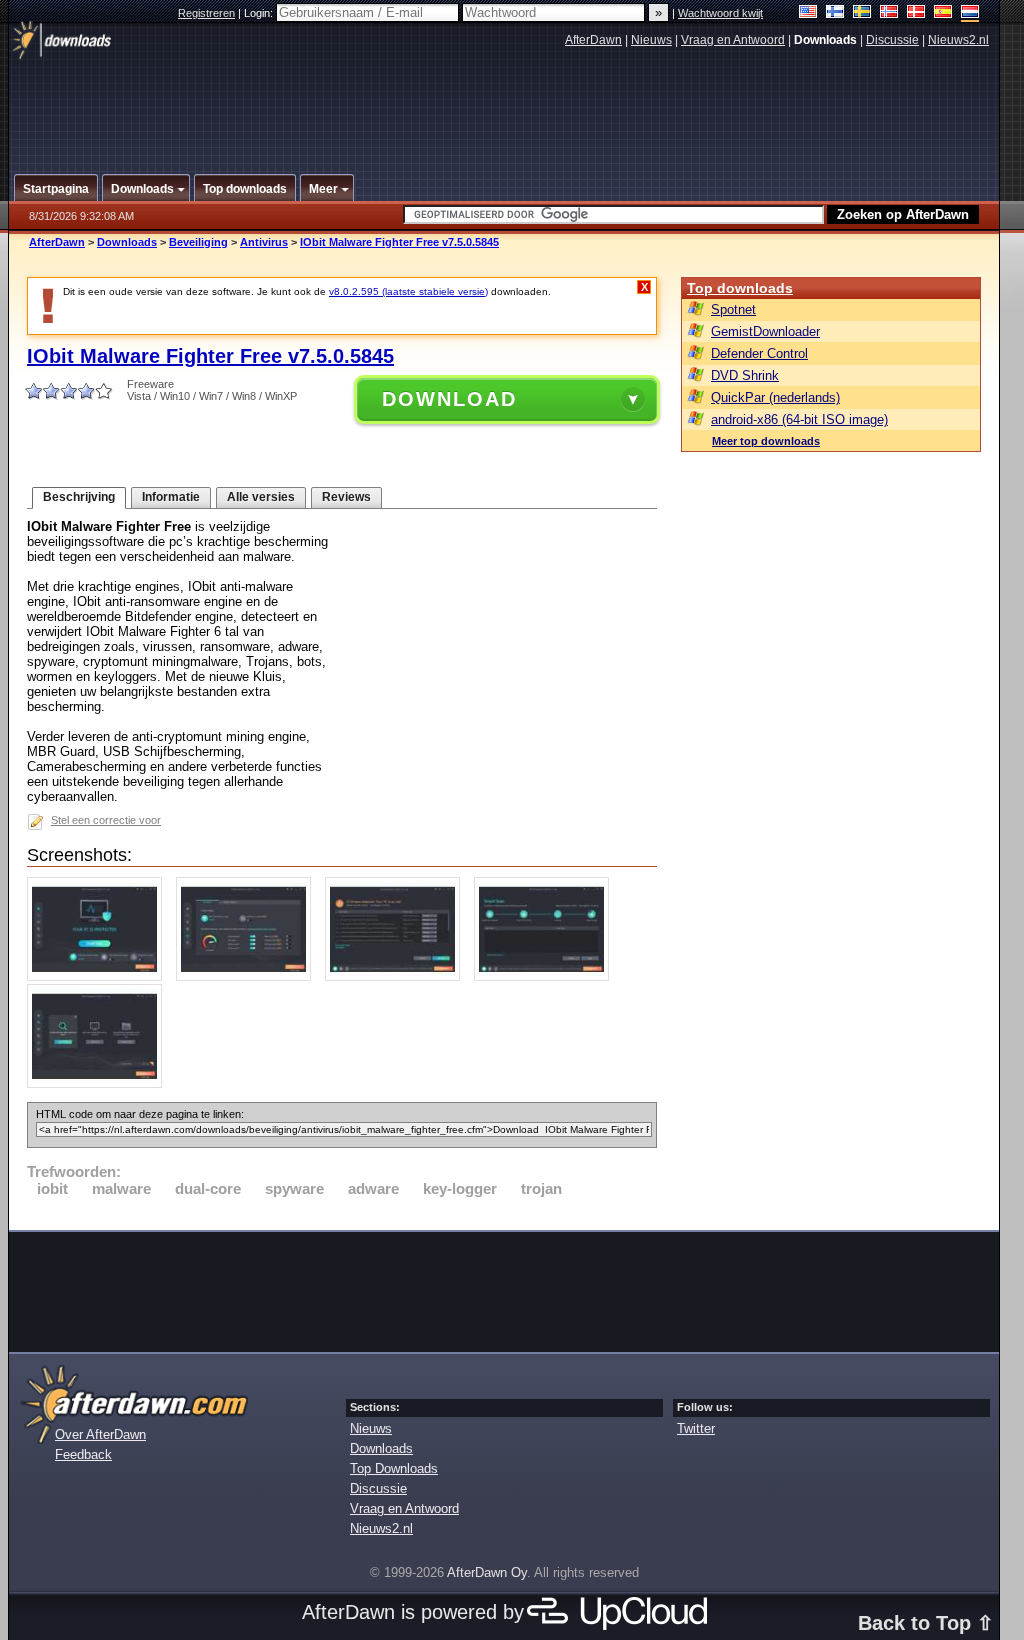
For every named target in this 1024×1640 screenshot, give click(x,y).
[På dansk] (916, 13)
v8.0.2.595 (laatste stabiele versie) (408, 291)
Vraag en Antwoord (733, 40)
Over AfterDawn (100, 1434)
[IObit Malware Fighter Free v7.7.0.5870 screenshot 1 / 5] (99, 976)
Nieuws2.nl (958, 40)
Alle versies (261, 497)
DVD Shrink (745, 375)
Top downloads (740, 288)
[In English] (808, 13)
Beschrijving (79, 497)
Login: (260, 13)
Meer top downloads (766, 441)
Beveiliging (198, 242)
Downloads (127, 242)
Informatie (171, 497)
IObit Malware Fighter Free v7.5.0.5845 (399, 242)
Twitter (696, 1428)
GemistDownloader (765, 331)
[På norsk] (889, 13)
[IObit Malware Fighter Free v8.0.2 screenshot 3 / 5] (397, 976)
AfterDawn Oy (487, 1572)
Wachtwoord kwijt (720, 13)
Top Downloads (394, 1468)
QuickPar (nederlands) (775, 397)
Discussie (892, 40)
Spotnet (733, 309)
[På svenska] (862, 13)
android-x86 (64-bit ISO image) (799, 419)
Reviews (346, 497)
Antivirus (264, 242)
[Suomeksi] (835, 13)
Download (449, 399)
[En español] (943, 13)
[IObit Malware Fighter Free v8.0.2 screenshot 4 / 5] (546, 976)
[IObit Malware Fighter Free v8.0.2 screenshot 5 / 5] (99, 1083)
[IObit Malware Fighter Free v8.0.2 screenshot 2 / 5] (248, 976)
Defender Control (759, 353)
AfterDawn (593, 40)
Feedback (83, 1454)
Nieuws (651, 40)
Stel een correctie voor (106, 820)
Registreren (206, 13)
